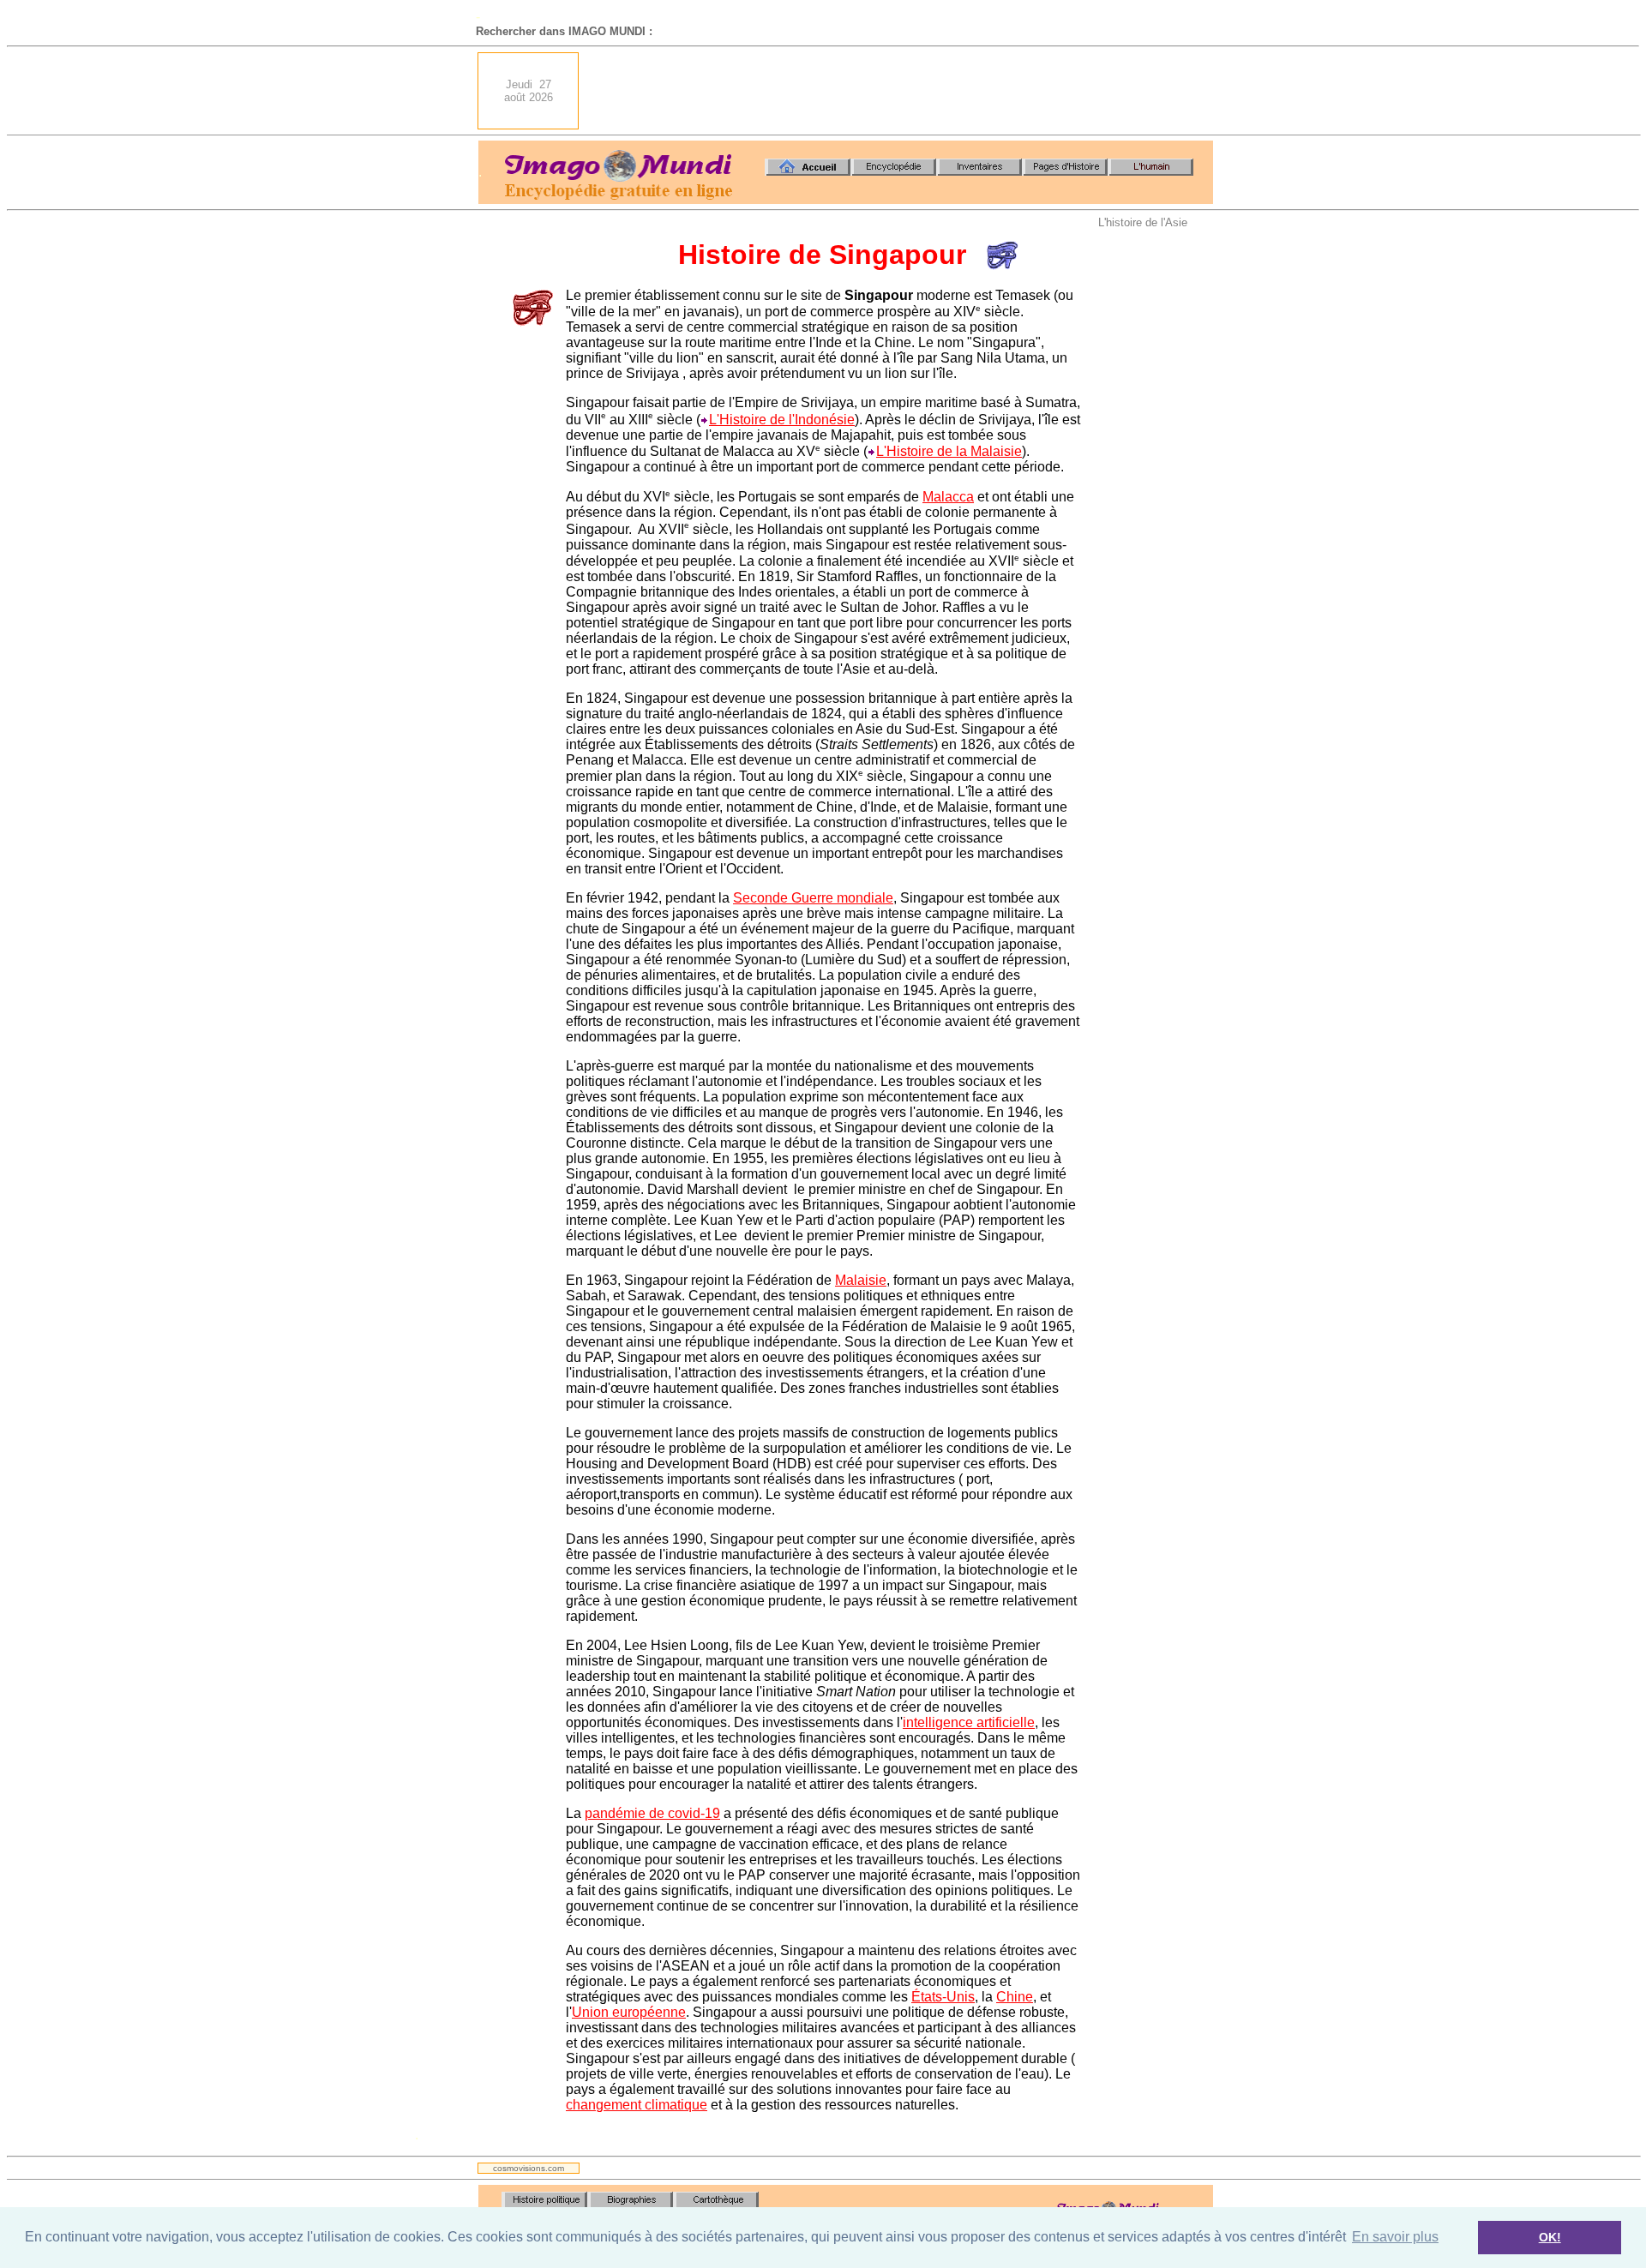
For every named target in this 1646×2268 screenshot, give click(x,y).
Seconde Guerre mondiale (813, 898)
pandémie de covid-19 (652, 1813)
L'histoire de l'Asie (1143, 222)
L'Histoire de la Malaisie (949, 451)
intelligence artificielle (969, 1722)
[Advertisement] (901, 91)
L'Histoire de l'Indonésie (782, 420)
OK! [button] (1550, 2237)
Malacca (948, 497)
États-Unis (943, 1997)
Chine (1015, 1997)
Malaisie (861, 1280)
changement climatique (637, 2105)
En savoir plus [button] (1395, 2237)
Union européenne (629, 2012)
